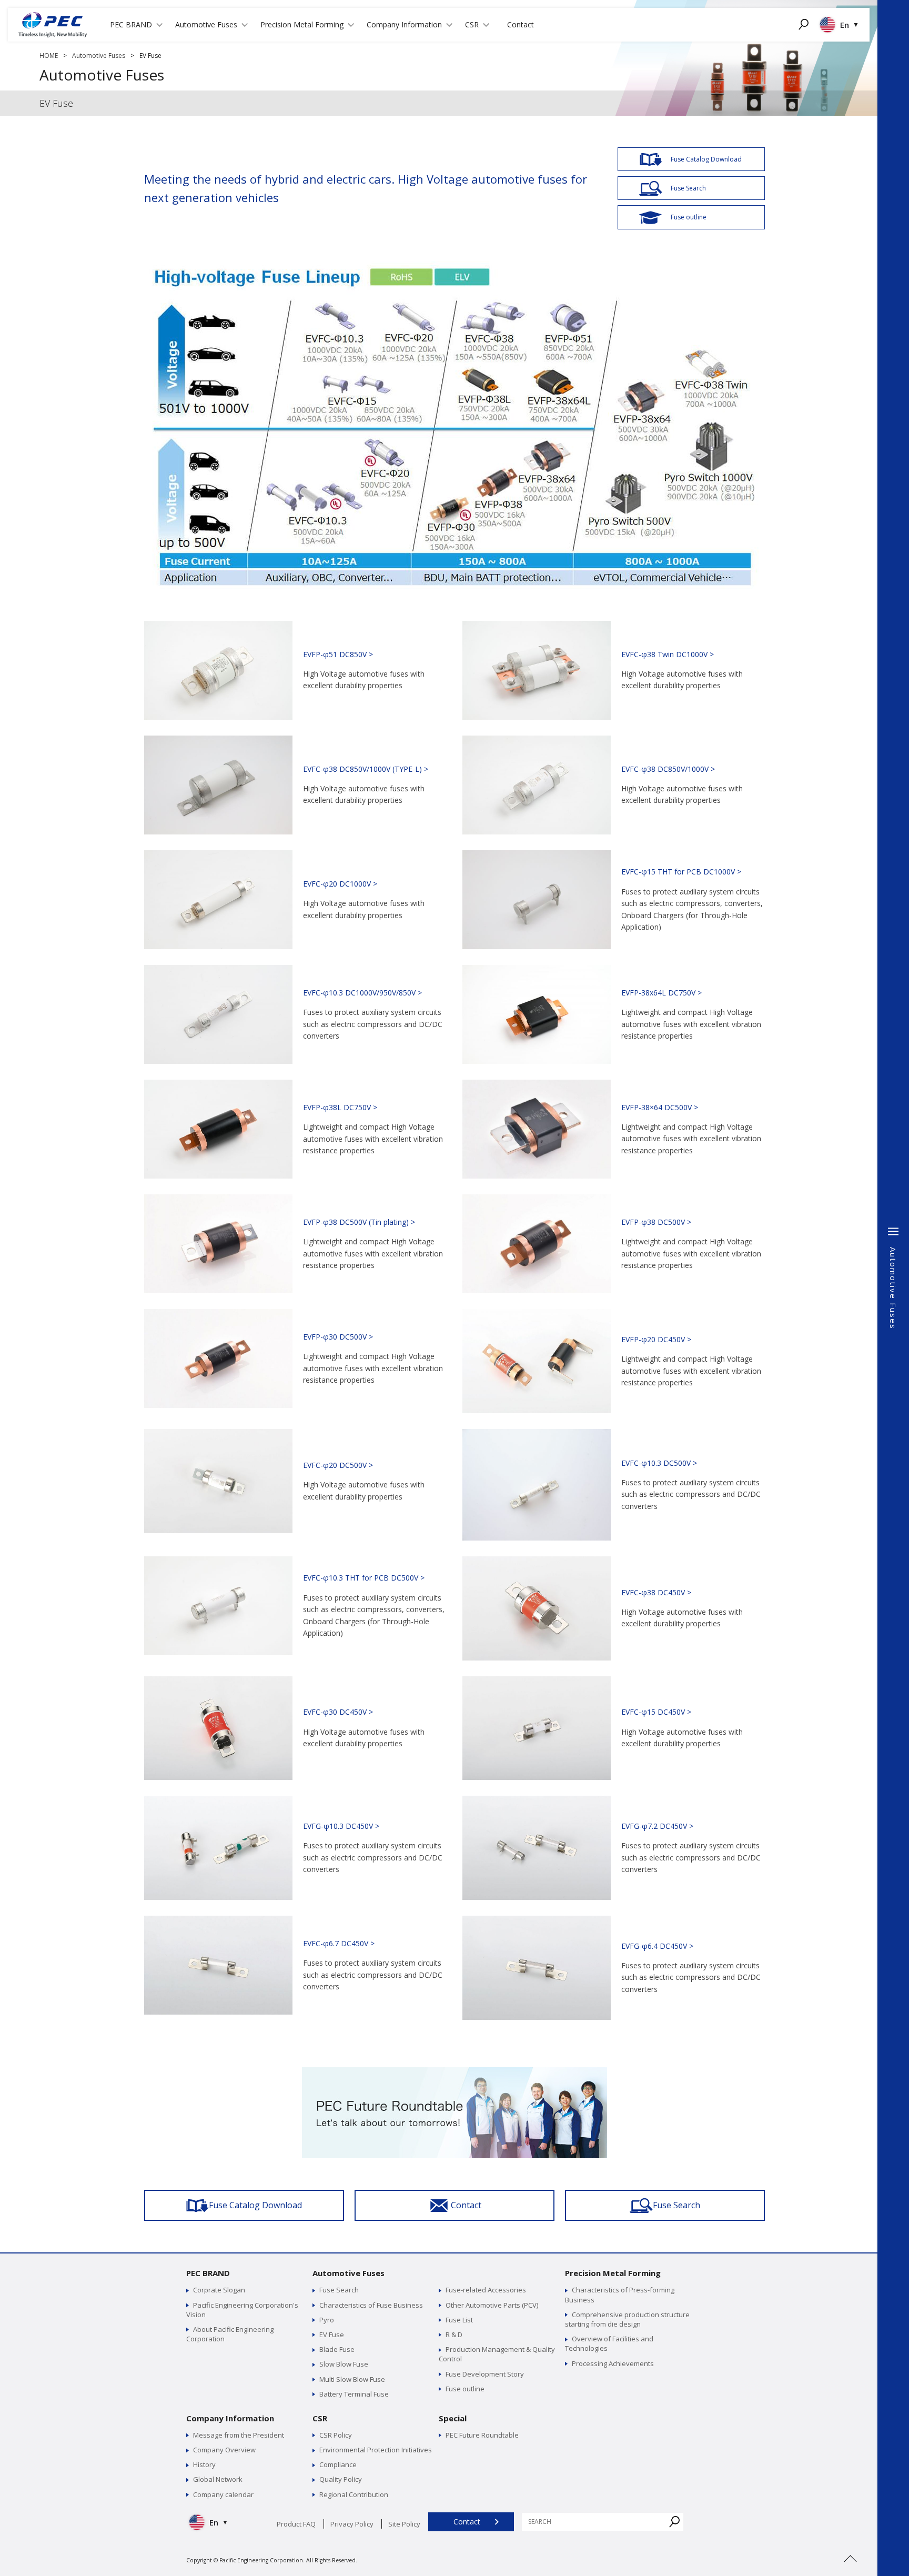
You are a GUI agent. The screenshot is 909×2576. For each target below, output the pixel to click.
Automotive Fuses (99, 56)
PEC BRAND (208, 2273)
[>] (850, 2571)
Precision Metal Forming (613, 2273)
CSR (320, 2418)
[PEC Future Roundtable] (454, 2072)
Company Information (230, 2418)
